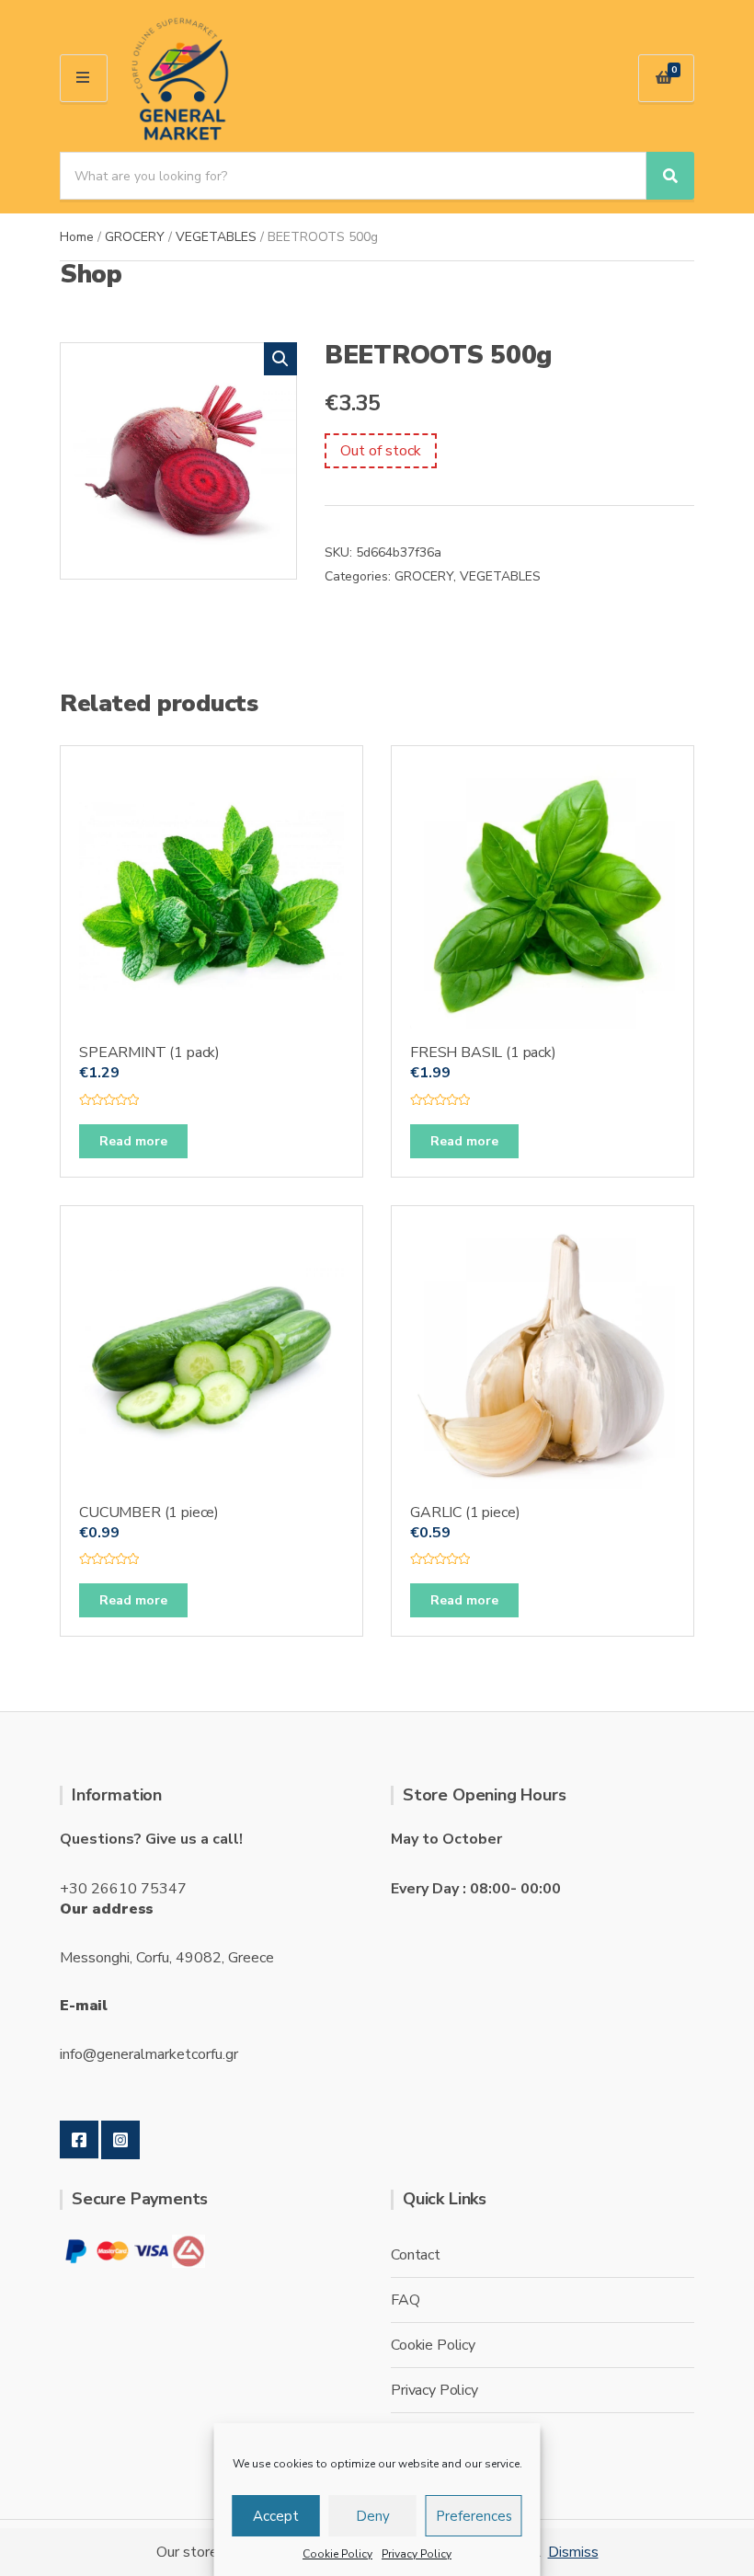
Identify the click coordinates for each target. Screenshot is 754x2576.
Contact (416, 2255)
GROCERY (135, 237)
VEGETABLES (216, 237)
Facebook (79, 2140)
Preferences (474, 2516)
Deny (373, 2516)
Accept (276, 2516)
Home (77, 237)
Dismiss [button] (573, 2552)
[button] (280, 359)
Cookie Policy (337, 2554)
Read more (133, 1141)
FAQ (406, 2300)
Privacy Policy (417, 2554)
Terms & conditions (452, 2435)
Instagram (120, 2140)
